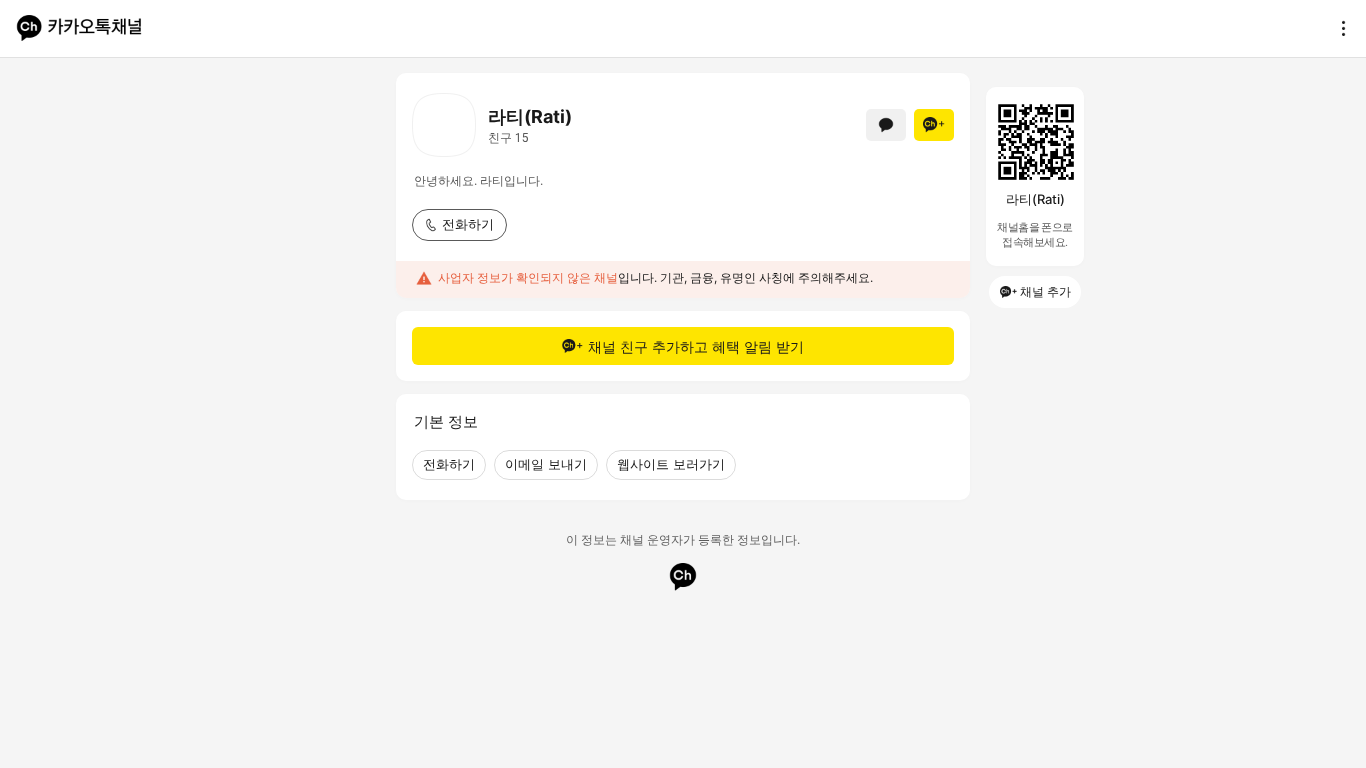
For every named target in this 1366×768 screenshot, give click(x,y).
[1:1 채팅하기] (886, 125)
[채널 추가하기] (934, 125)
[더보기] (1338, 28)
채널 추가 (1045, 291)
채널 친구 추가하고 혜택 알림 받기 (696, 346)
